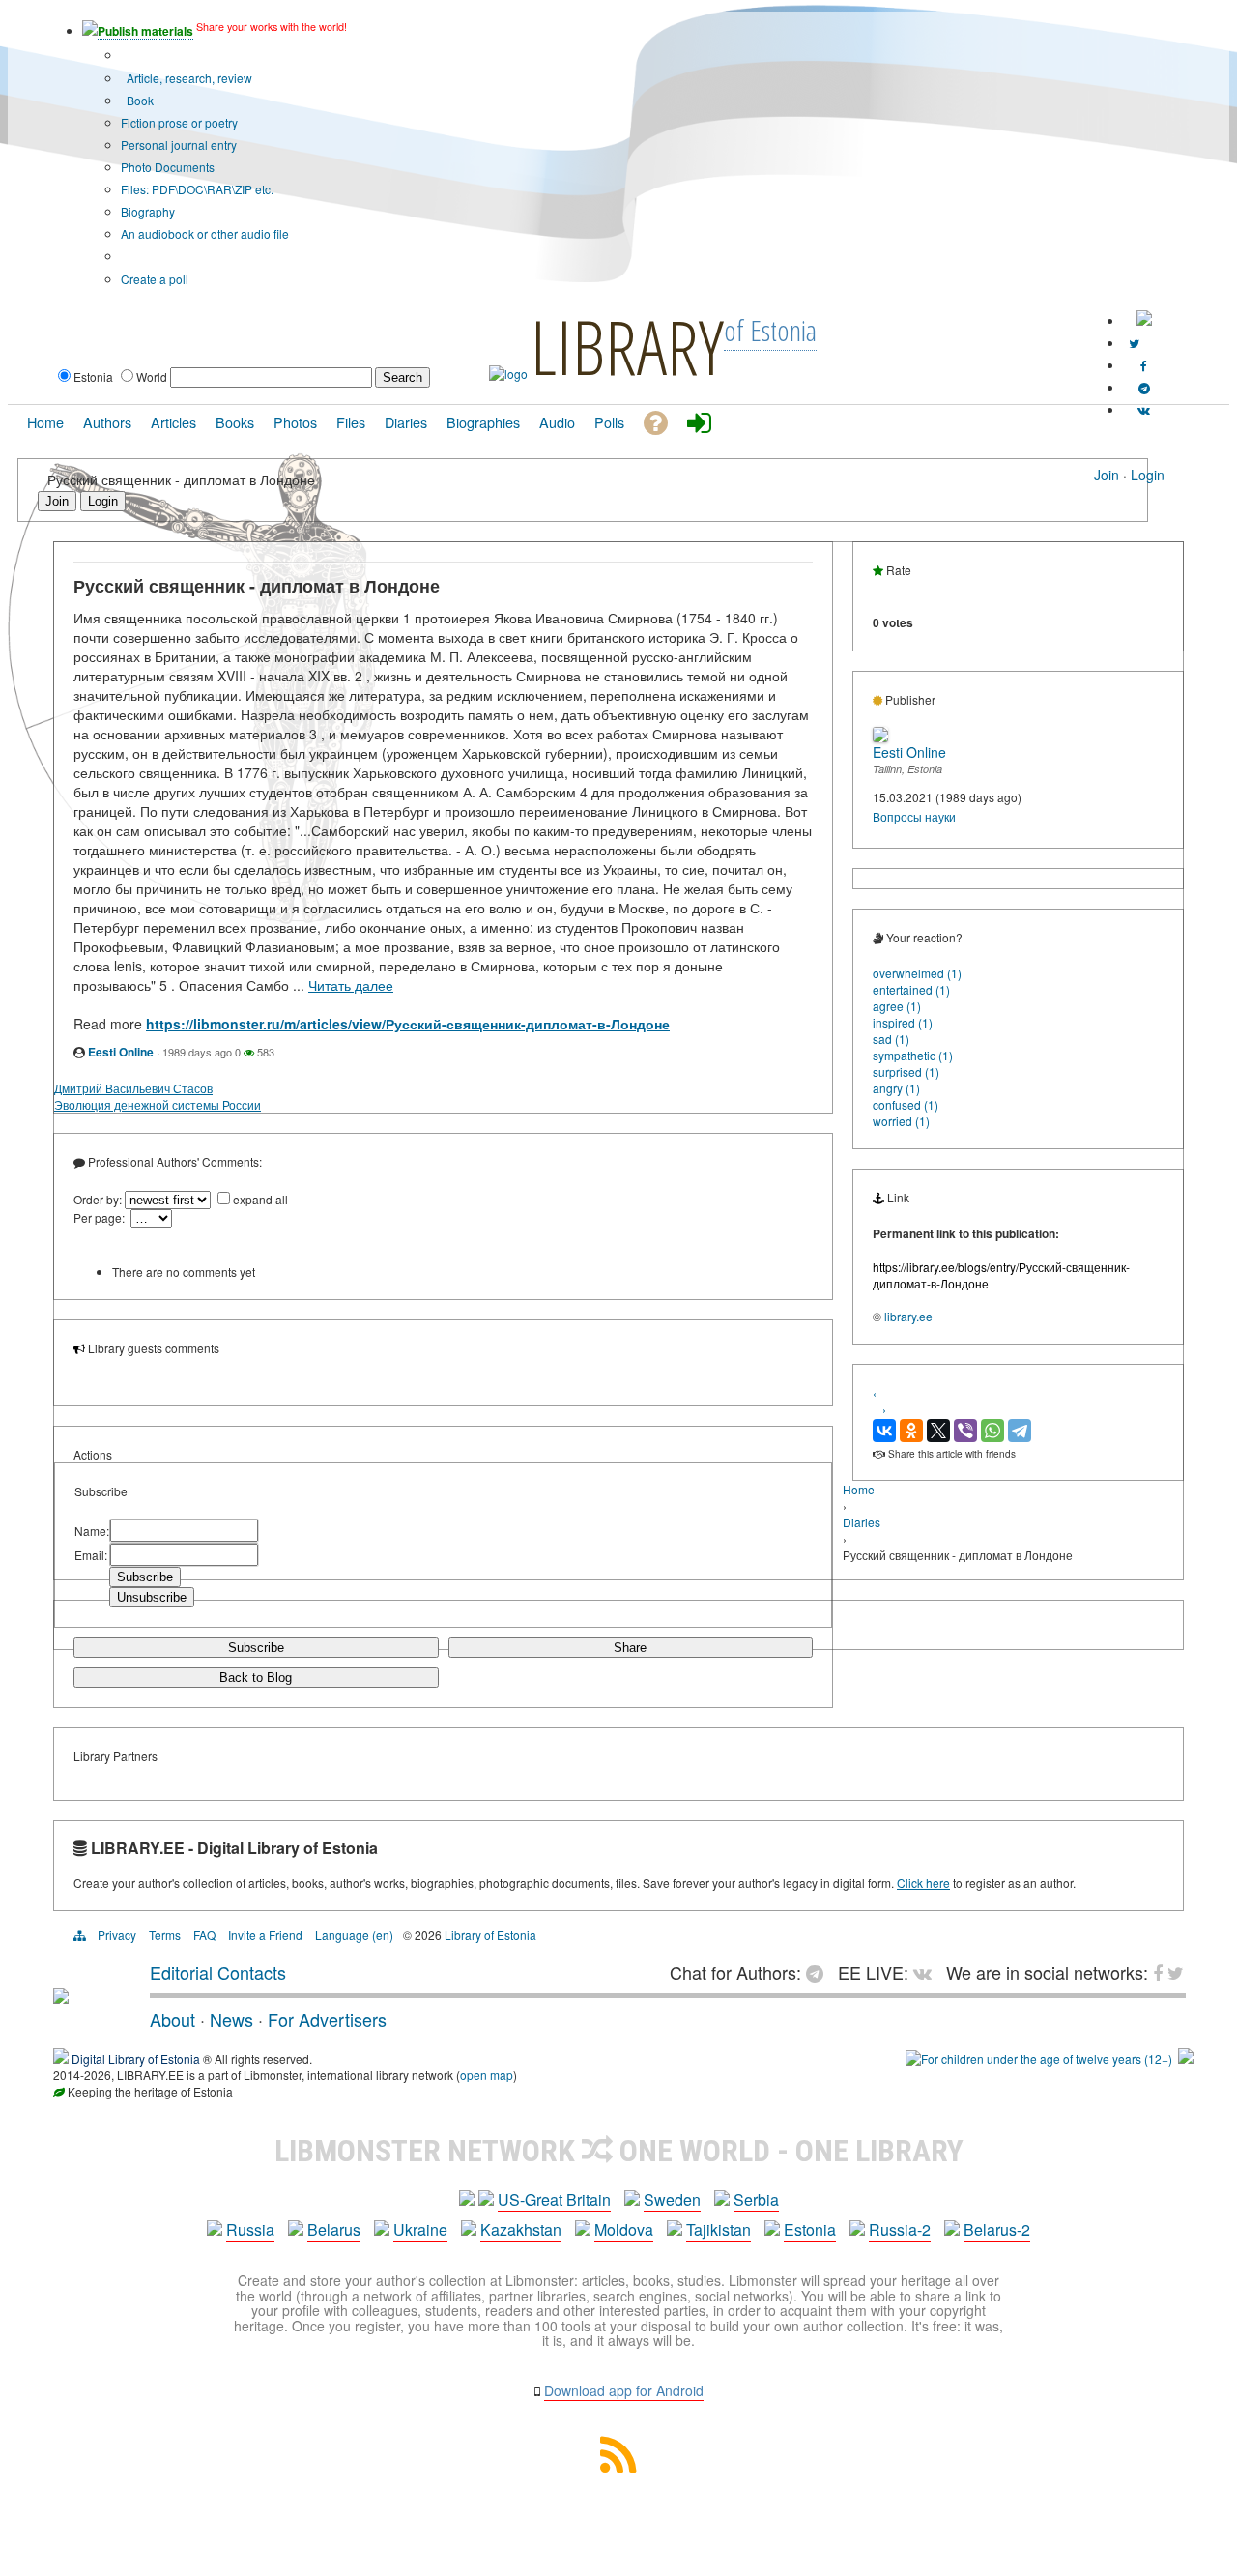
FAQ (204, 1935)
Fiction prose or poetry (179, 122)
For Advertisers (327, 2019)
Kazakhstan (521, 2229)
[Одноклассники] (911, 1431)
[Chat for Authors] (1144, 387)
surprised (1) (906, 1071)
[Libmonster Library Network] (1186, 2058)
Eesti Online (121, 1052)
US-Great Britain (554, 2200)
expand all (260, 1199)
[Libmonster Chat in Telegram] (820, 1972)
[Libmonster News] (1134, 343)
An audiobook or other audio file (205, 233)
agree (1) (897, 1006)
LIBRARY (627, 346)
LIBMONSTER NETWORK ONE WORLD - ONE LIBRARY (619, 2151)
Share (630, 1648)
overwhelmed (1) (917, 973)
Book (139, 100)
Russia (250, 2229)
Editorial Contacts (218, 1972)
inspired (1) (903, 1022)
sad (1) (891, 1039)
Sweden (672, 2200)
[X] (938, 1431)
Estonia (810, 2229)
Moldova (624, 2229)
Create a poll (155, 279)
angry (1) (896, 1088)
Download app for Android (624, 2390)
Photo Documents (168, 167)
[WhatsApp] (992, 1431)
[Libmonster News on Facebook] (1144, 365)
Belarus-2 (997, 2229)
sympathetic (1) (913, 1055)
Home (859, 1489)
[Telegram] (1020, 1431)
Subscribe (256, 1648)
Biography (148, 211)
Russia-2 (900, 2229)
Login (1148, 475)
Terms (165, 1935)
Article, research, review (188, 78)
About (173, 2019)
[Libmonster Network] (1039, 2058)
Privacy (117, 1935)
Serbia (756, 2200)
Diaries (862, 1522)
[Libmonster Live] (1144, 409)
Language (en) (354, 1935)
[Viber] (965, 1431)
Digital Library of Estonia (136, 2058)
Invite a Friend (265, 1935)
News (231, 2019)
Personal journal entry (179, 145)
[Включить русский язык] (1144, 320)
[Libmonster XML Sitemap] (618, 2466)
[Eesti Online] (880, 737)
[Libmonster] (61, 1996)
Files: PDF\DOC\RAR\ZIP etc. (197, 189)
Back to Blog (256, 1678)
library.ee (908, 1316)
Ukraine (420, 2229)
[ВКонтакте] (884, 1431)
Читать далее (351, 985)
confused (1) (906, 1104)
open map (487, 2075)
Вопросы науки (914, 816)
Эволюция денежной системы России (158, 1104)
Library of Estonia (490, 1935)
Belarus (334, 2229)
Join (1107, 475)
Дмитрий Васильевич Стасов (133, 1088)
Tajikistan (719, 2229)
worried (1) (901, 1121)
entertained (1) (911, 989)
